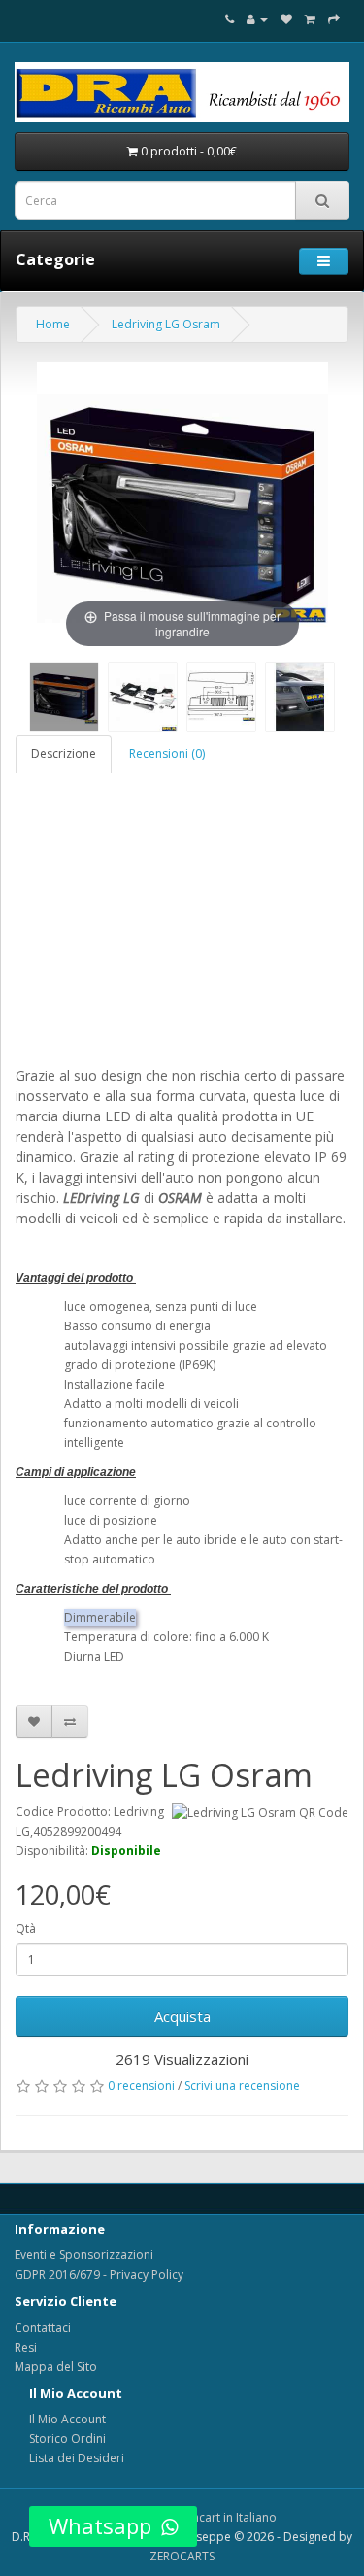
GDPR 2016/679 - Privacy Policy (99, 2274)
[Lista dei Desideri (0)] (286, 19)
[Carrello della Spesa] (310, 19)
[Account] (257, 19)
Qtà (26, 1928)
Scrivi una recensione (242, 2086)
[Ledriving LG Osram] (64, 697)
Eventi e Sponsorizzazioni (84, 2255)
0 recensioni (141, 2086)
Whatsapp (100, 2525)
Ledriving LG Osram (166, 324)
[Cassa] (334, 19)
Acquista (182, 2016)
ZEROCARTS (182, 2556)
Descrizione (64, 754)
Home (53, 324)
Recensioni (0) (167, 754)
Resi (26, 2347)
